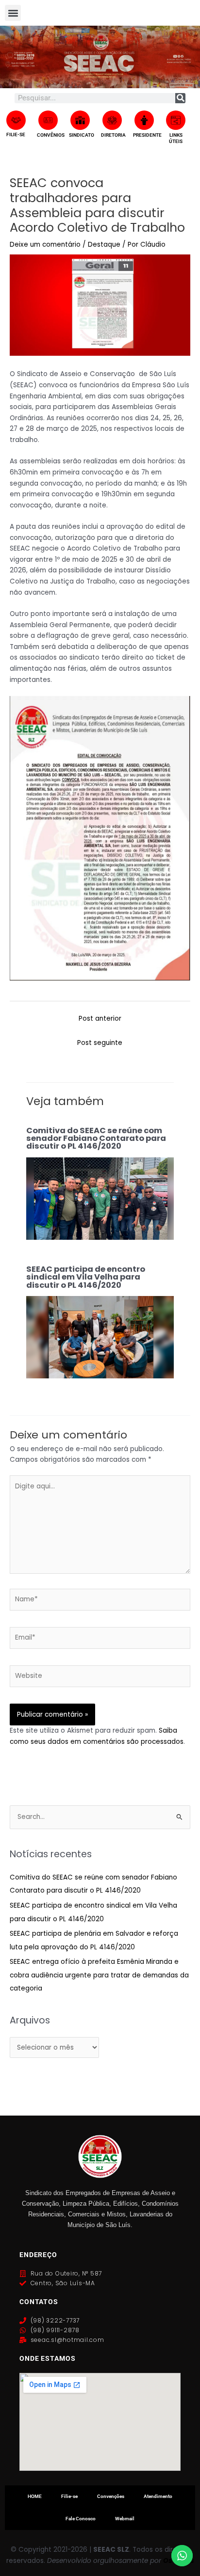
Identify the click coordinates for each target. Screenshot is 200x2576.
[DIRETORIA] (112, 120)
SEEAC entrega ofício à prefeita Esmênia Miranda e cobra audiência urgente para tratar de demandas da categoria (99, 1975)
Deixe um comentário (45, 245)
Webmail (125, 2519)
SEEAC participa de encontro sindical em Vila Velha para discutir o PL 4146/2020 (86, 1277)
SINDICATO (82, 135)
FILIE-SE (16, 134)
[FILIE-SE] (16, 120)
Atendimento (158, 2496)
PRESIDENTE (147, 135)
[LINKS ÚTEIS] (176, 120)
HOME (35, 2496)
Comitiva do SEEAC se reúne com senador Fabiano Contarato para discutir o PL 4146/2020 (96, 1138)
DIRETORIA (113, 135)
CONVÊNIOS (51, 135)
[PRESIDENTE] (144, 120)
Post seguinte (100, 1043)
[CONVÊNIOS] (48, 120)
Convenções (111, 2496)
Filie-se (69, 2496)
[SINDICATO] (80, 120)
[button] (13, 13)
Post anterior (100, 1019)
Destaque (104, 245)
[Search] (180, 98)
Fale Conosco (81, 2519)
